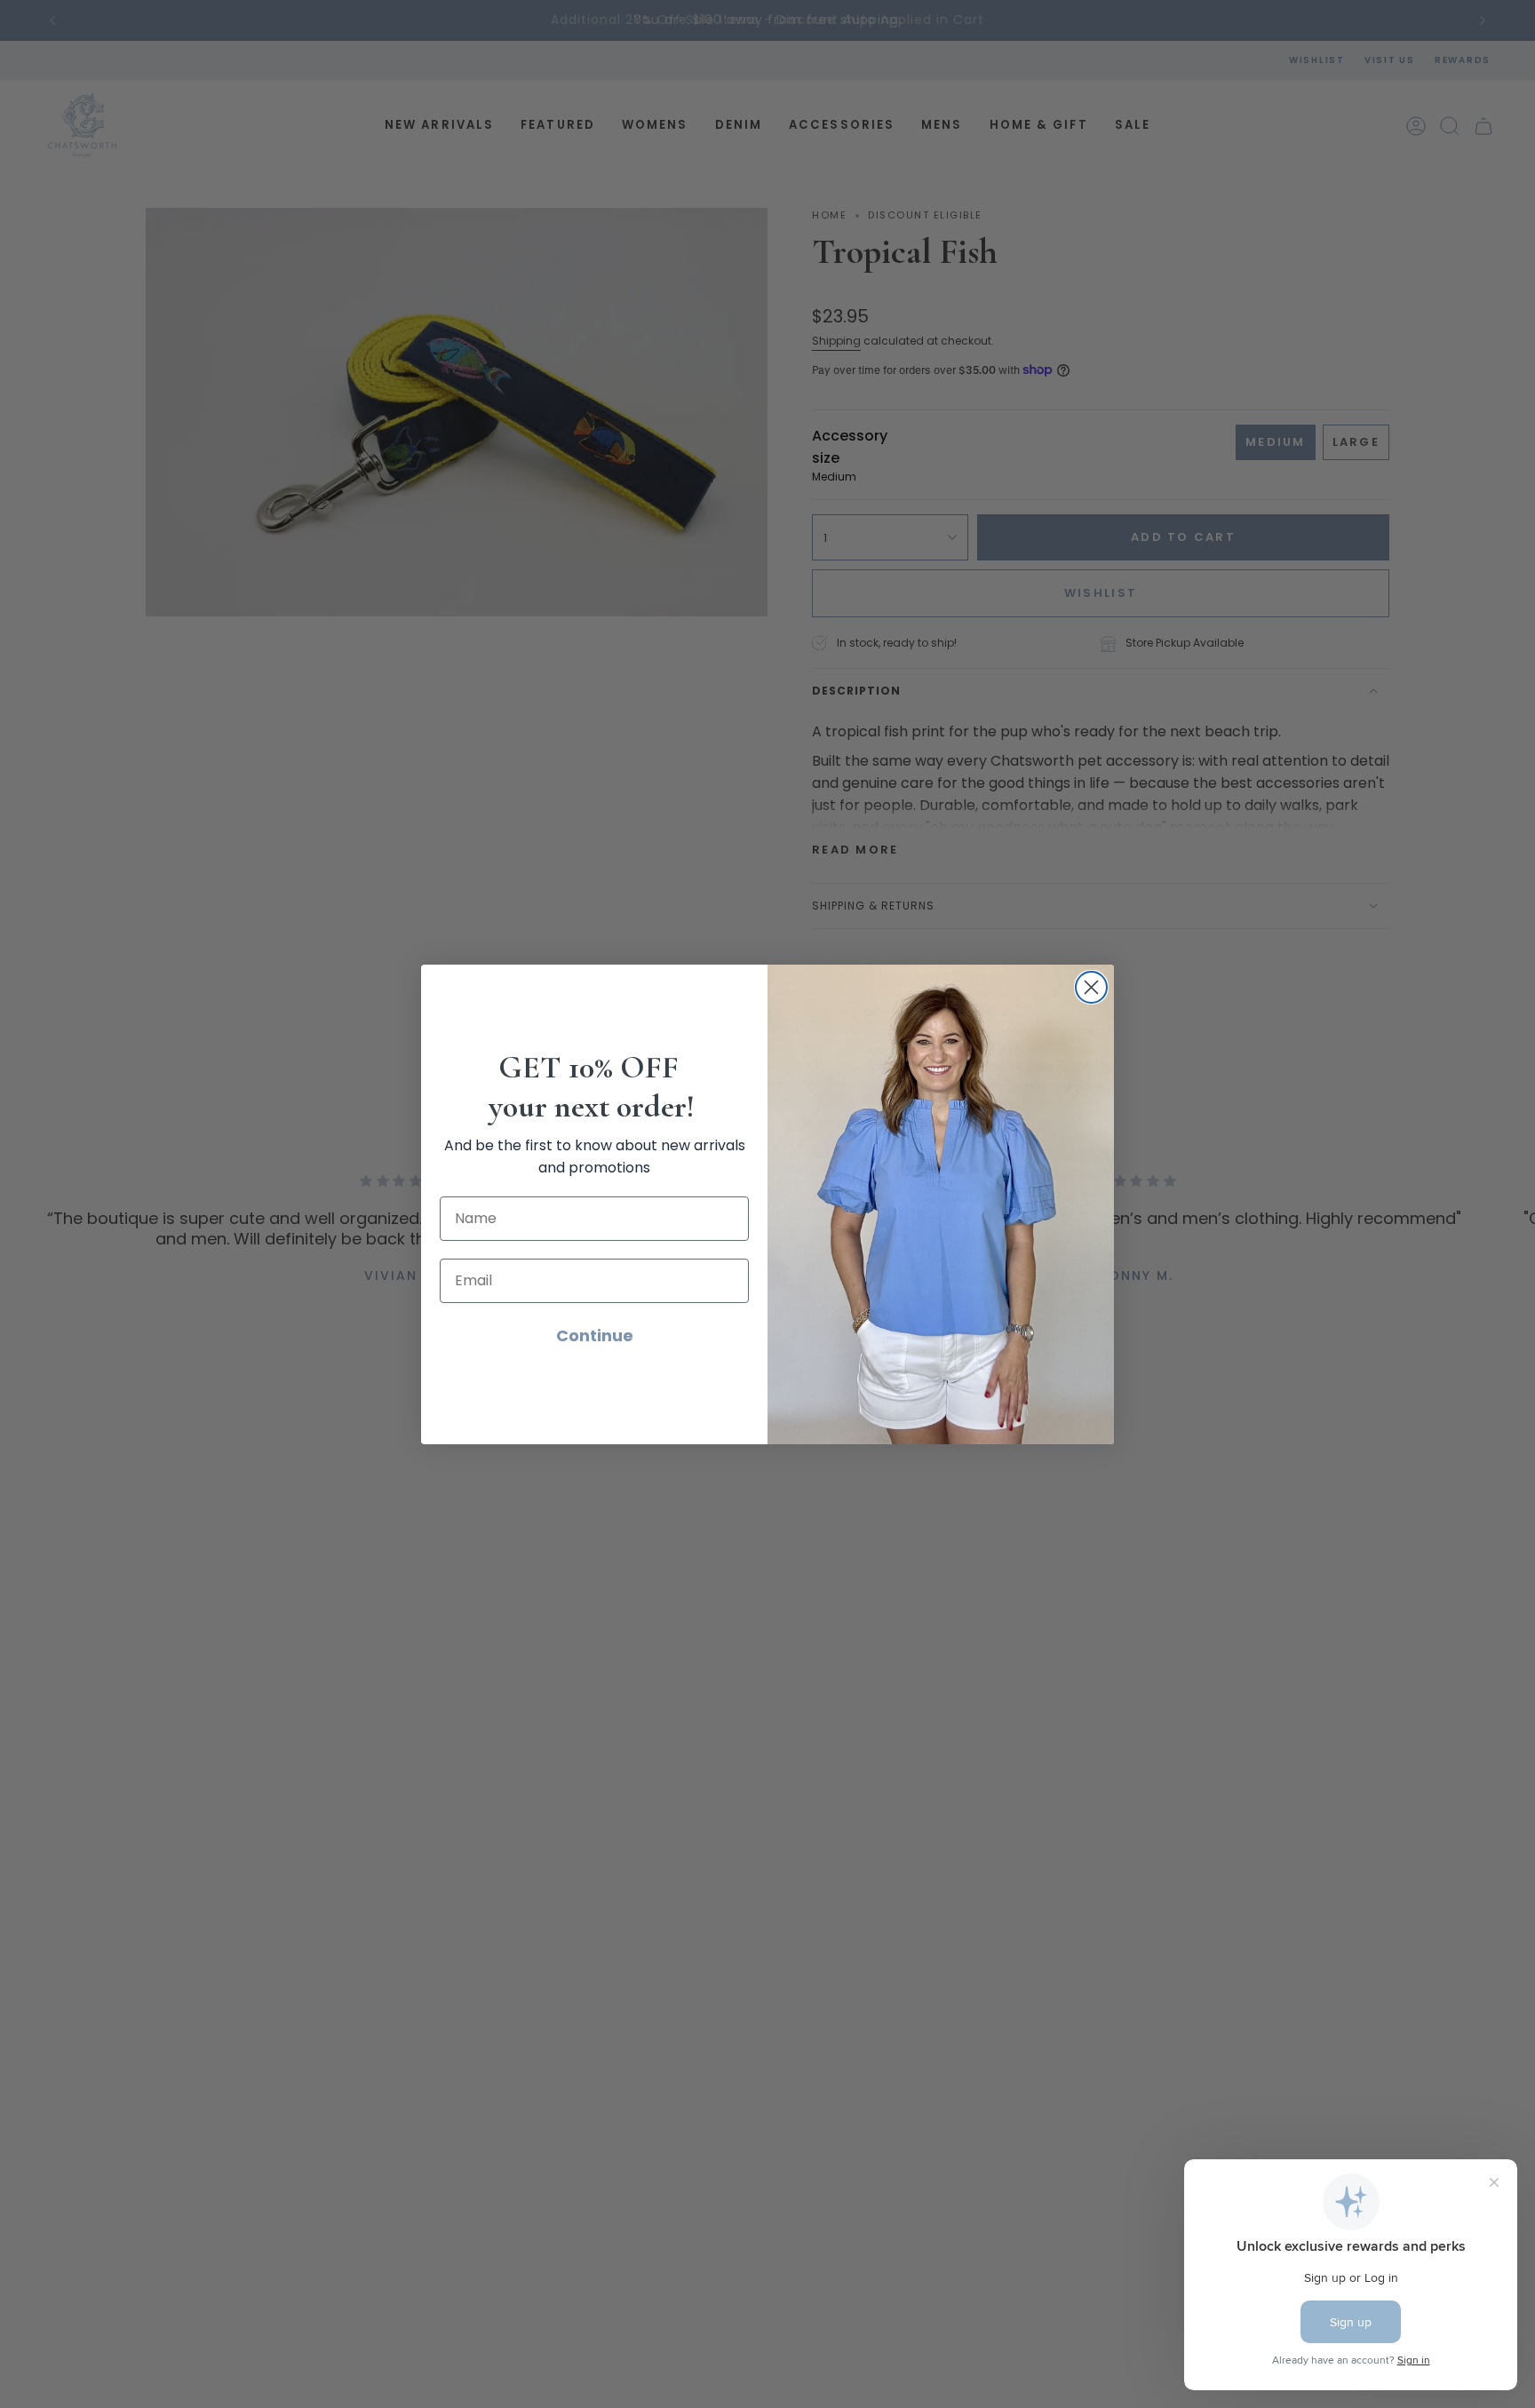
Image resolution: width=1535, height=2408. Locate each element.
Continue (595, 1335)
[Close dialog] (1091, 987)
